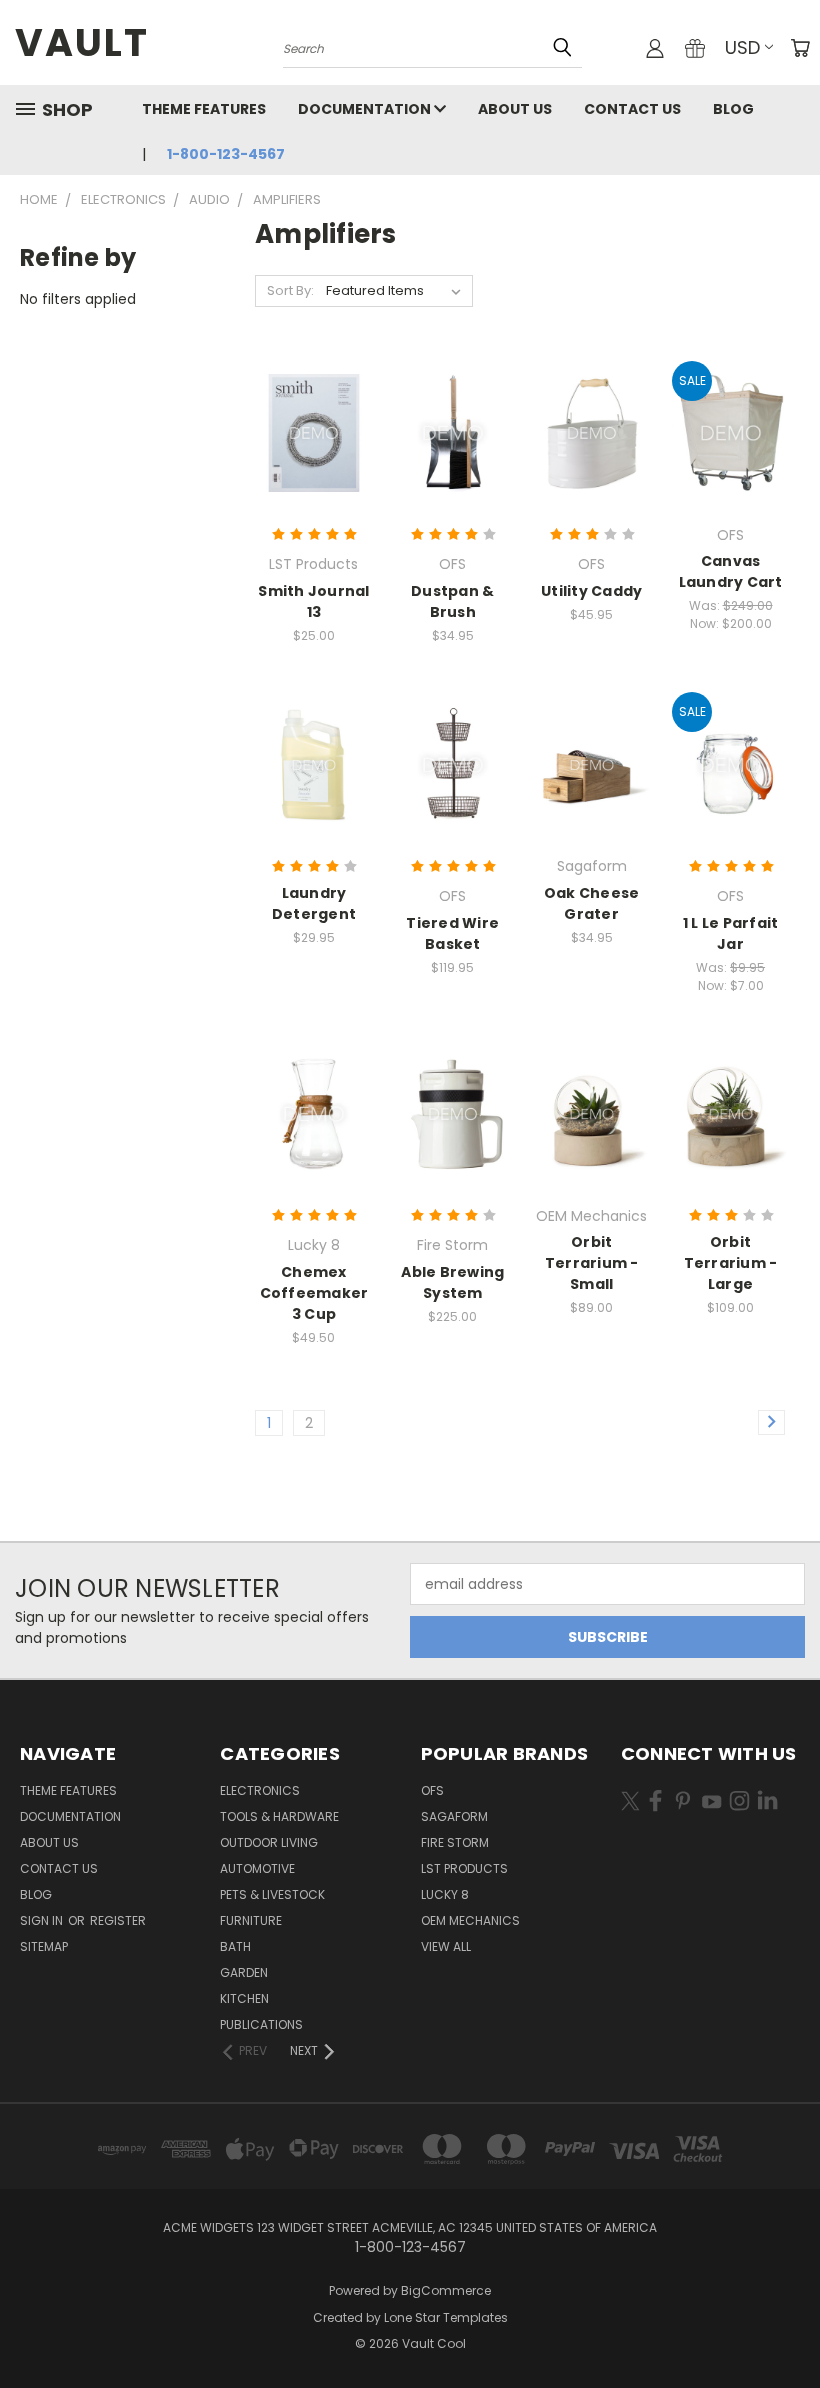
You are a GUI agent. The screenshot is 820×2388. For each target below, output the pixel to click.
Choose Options (314, 468)
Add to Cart (452, 468)
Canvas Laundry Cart (731, 571)
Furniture (251, 1920)
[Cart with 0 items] (800, 48)
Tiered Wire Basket (452, 933)
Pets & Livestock (272, 1894)
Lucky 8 (445, 1894)
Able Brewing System (452, 1282)
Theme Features (204, 109)
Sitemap (44, 1946)
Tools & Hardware (279, 1816)
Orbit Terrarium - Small (592, 1263)
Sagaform (454, 1816)
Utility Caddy (591, 591)
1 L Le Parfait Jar (731, 933)
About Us (515, 109)
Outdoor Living (269, 1842)
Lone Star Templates (446, 2317)
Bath (235, 1946)
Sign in (43, 1920)
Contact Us (632, 109)
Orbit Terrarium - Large (731, 1263)
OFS (432, 1790)
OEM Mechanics (470, 1920)
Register (118, 1920)
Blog (733, 109)
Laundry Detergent (314, 903)
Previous (789, 2325)
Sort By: (290, 290)
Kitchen (244, 1998)
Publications (261, 2024)
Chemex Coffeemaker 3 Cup (314, 1293)
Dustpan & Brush (452, 601)
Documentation (366, 109)
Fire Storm (455, 1842)
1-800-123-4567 (226, 154)
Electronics (260, 1790)
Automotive (257, 1868)
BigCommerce (446, 2290)
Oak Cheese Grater (592, 903)
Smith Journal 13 (313, 601)
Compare (307, 424)
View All (446, 1946)
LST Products (464, 1868)
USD (742, 47)
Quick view (314, 385)
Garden (244, 1972)
